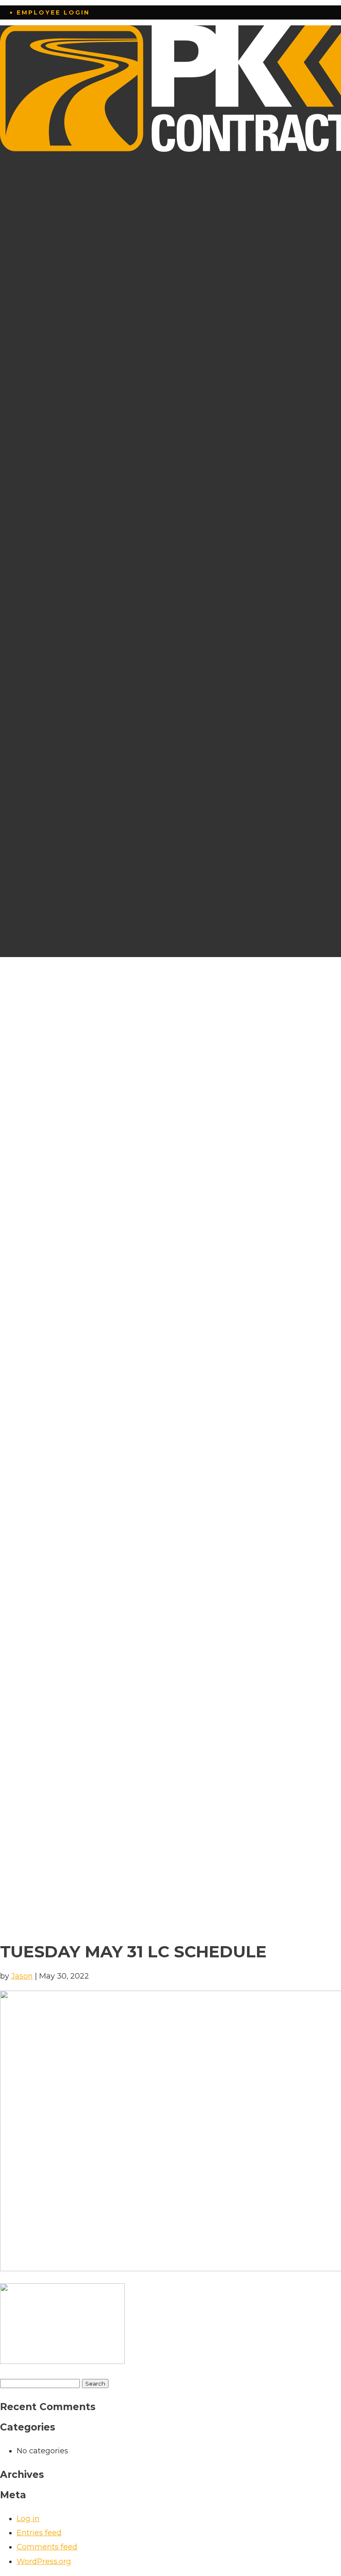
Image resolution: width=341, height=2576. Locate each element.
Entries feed (39, 2533)
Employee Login (53, 12)
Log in (28, 2519)
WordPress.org (44, 2561)
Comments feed (47, 2547)
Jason (22, 1976)
